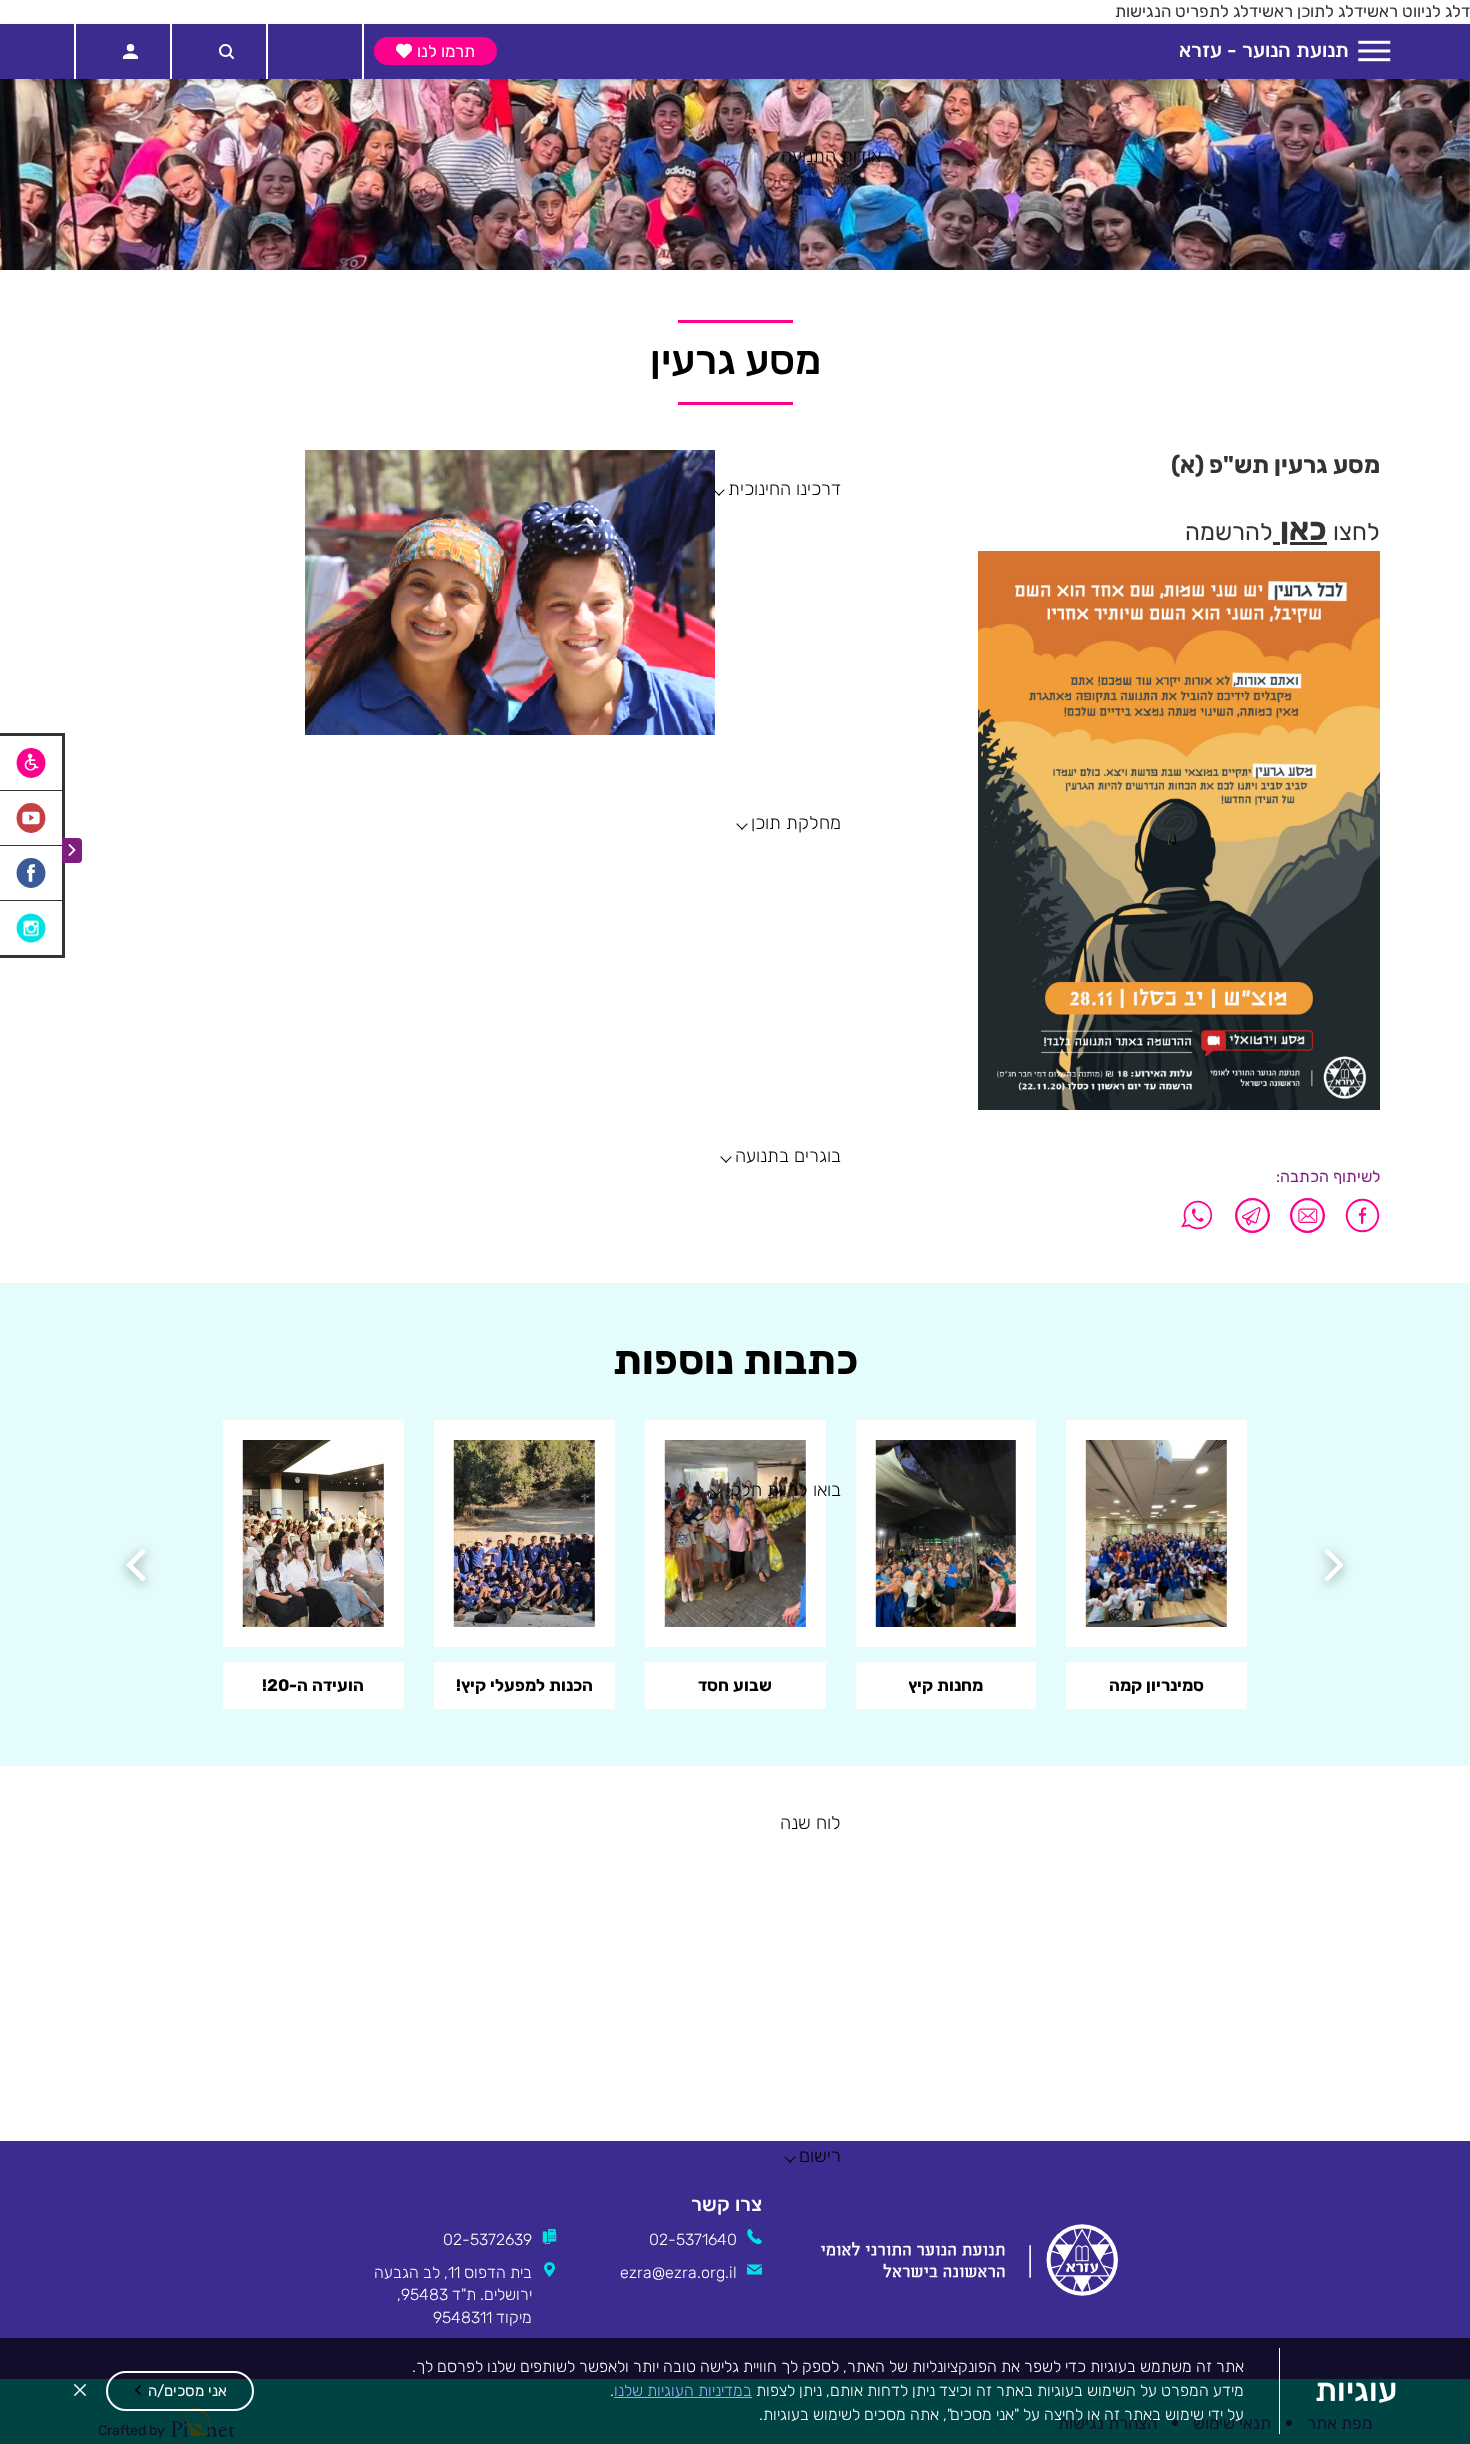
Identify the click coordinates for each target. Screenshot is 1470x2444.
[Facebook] (1357, 1215)
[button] (180, 2391)
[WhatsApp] (1197, 1215)
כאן (1303, 529)
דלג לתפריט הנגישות (1186, 11)
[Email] (1307, 1215)
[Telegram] (1252, 1215)
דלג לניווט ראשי (1416, 11)
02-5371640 (693, 2239)
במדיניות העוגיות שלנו (683, 2390)
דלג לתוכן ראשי (1310, 11)
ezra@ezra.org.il (678, 2272)
